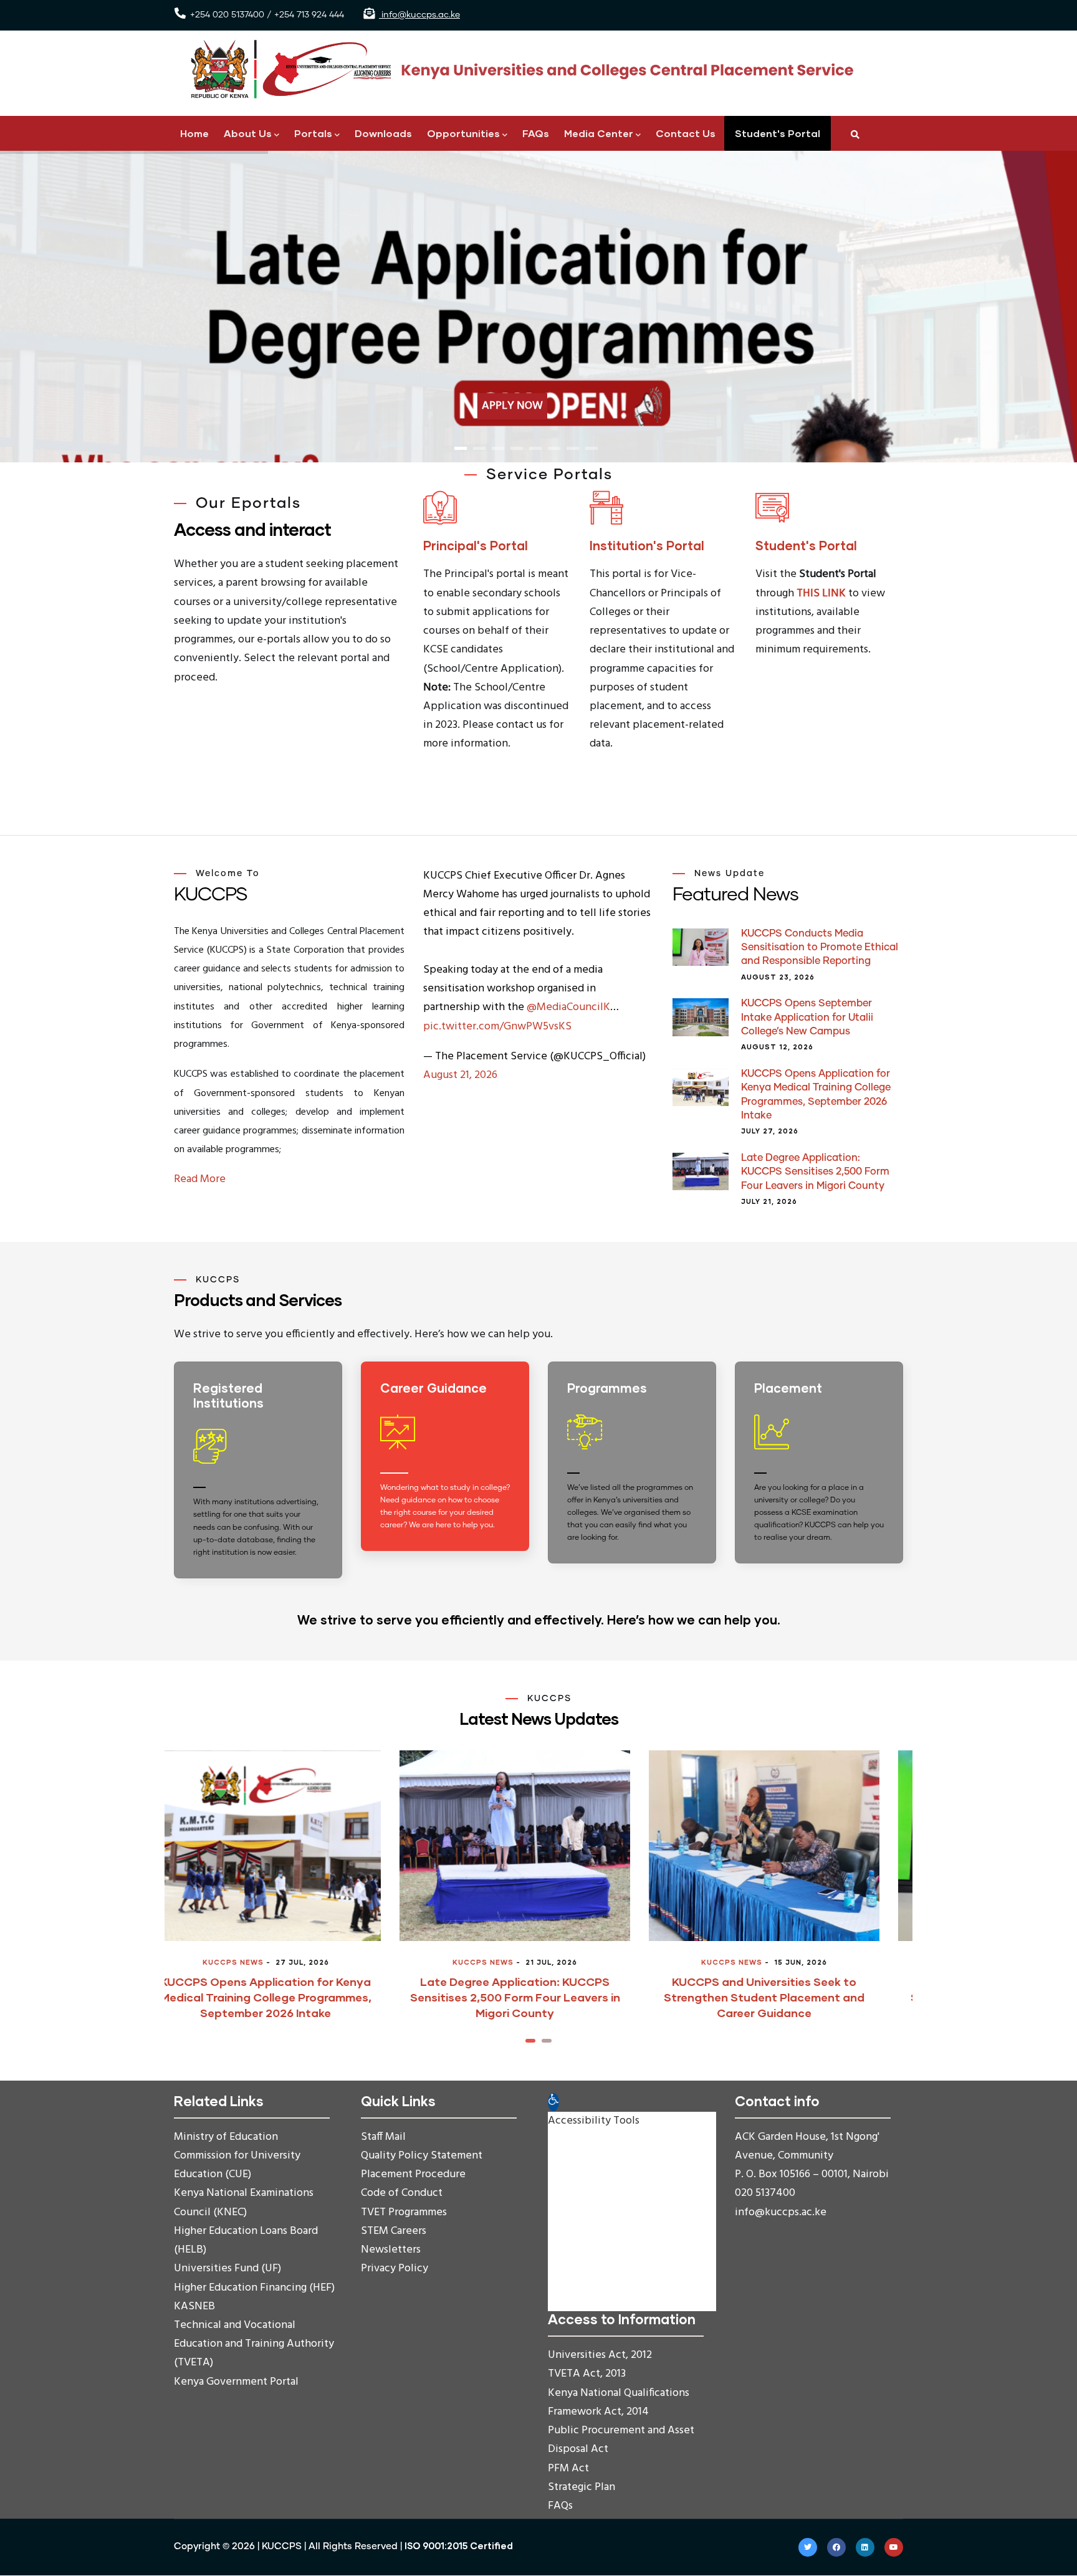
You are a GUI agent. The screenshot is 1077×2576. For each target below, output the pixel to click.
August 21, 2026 (460, 1075)
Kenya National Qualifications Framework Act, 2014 (619, 2402)
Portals (313, 133)
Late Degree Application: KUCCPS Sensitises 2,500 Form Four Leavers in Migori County (815, 1172)
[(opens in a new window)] (451, 1469)
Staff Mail (383, 2137)
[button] (530, 2041)
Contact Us (686, 133)
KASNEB (194, 2306)
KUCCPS (282, 2546)
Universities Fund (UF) (227, 2268)
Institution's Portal (647, 545)
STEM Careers (394, 2231)
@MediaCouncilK (568, 1007)
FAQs (536, 133)
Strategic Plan (582, 2487)
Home (194, 133)
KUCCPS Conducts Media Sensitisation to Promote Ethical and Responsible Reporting (820, 947)
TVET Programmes (404, 2212)
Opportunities (463, 133)
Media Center (599, 133)
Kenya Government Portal (236, 2382)
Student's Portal (778, 133)
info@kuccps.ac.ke (419, 15)
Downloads (383, 133)
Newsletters (391, 2250)
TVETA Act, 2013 (587, 2374)
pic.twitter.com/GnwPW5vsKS (497, 1027)
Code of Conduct (402, 2193)
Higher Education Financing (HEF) (254, 2288)
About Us (248, 133)
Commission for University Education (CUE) (237, 2165)
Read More (200, 1179)
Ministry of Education (226, 2137)
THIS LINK (821, 594)
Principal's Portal (476, 545)
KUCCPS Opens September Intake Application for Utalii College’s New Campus (807, 1017)
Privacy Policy (395, 2268)
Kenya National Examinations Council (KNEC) (244, 2202)
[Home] (517, 69)
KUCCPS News (257, 1962)
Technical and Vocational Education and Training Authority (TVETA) (254, 2344)
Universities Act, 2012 (600, 2355)
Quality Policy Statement (422, 2156)
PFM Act (568, 2469)
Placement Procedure (413, 2174)
